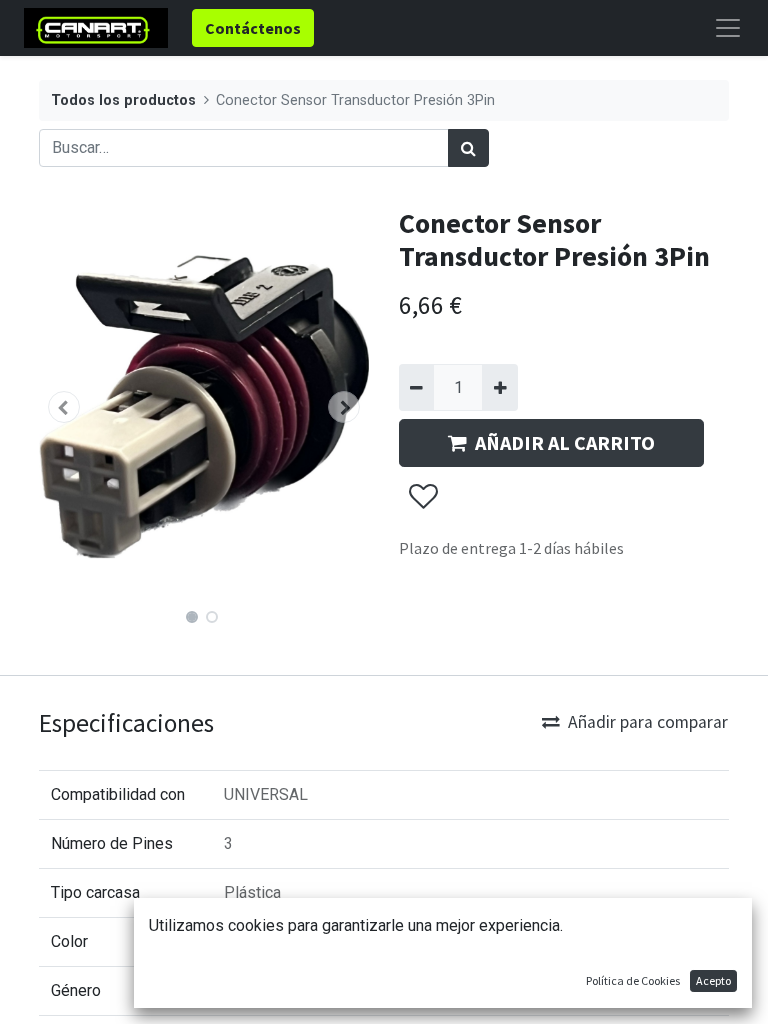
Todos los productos (123, 100)
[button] (64, 407)
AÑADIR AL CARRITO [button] (565, 442)
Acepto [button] (713, 980)
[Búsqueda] (468, 148)
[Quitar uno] (416, 387)
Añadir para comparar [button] (648, 722)
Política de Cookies (633, 980)
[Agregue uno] (499, 387)
